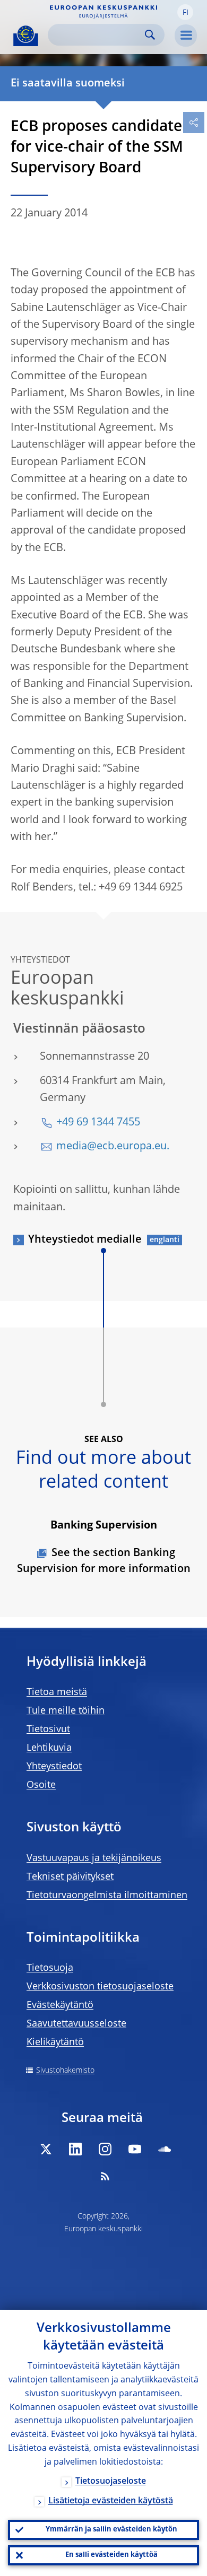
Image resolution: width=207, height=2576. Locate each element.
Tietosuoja (50, 1968)
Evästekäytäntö (60, 2005)
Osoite (41, 1785)
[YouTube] (135, 2149)
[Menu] (186, 36)
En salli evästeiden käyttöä (111, 2555)
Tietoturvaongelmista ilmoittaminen (107, 1896)
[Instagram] (105, 2149)
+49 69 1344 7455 (98, 1123)
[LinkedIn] (75, 2149)
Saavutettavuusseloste (76, 2024)
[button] (185, 12)
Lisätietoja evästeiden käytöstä (111, 2501)
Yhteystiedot (54, 1767)
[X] (46, 2149)
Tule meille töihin (66, 1711)
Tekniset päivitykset (70, 1877)
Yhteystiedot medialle (85, 1240)
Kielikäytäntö (55, 2042)
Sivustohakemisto (65, 2071)
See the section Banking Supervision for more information (104, 1561)
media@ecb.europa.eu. (113, 1147)
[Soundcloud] (165, 2149)
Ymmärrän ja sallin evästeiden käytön (111, 2530)
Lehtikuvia (49, 1748)
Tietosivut (48, 1730)
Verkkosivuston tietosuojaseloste (100, 1987)
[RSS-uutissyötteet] (105, 2176)
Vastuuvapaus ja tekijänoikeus (94, 1858)
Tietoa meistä (57, 1692)
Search (150, 35)
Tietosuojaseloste (111, 2482)
